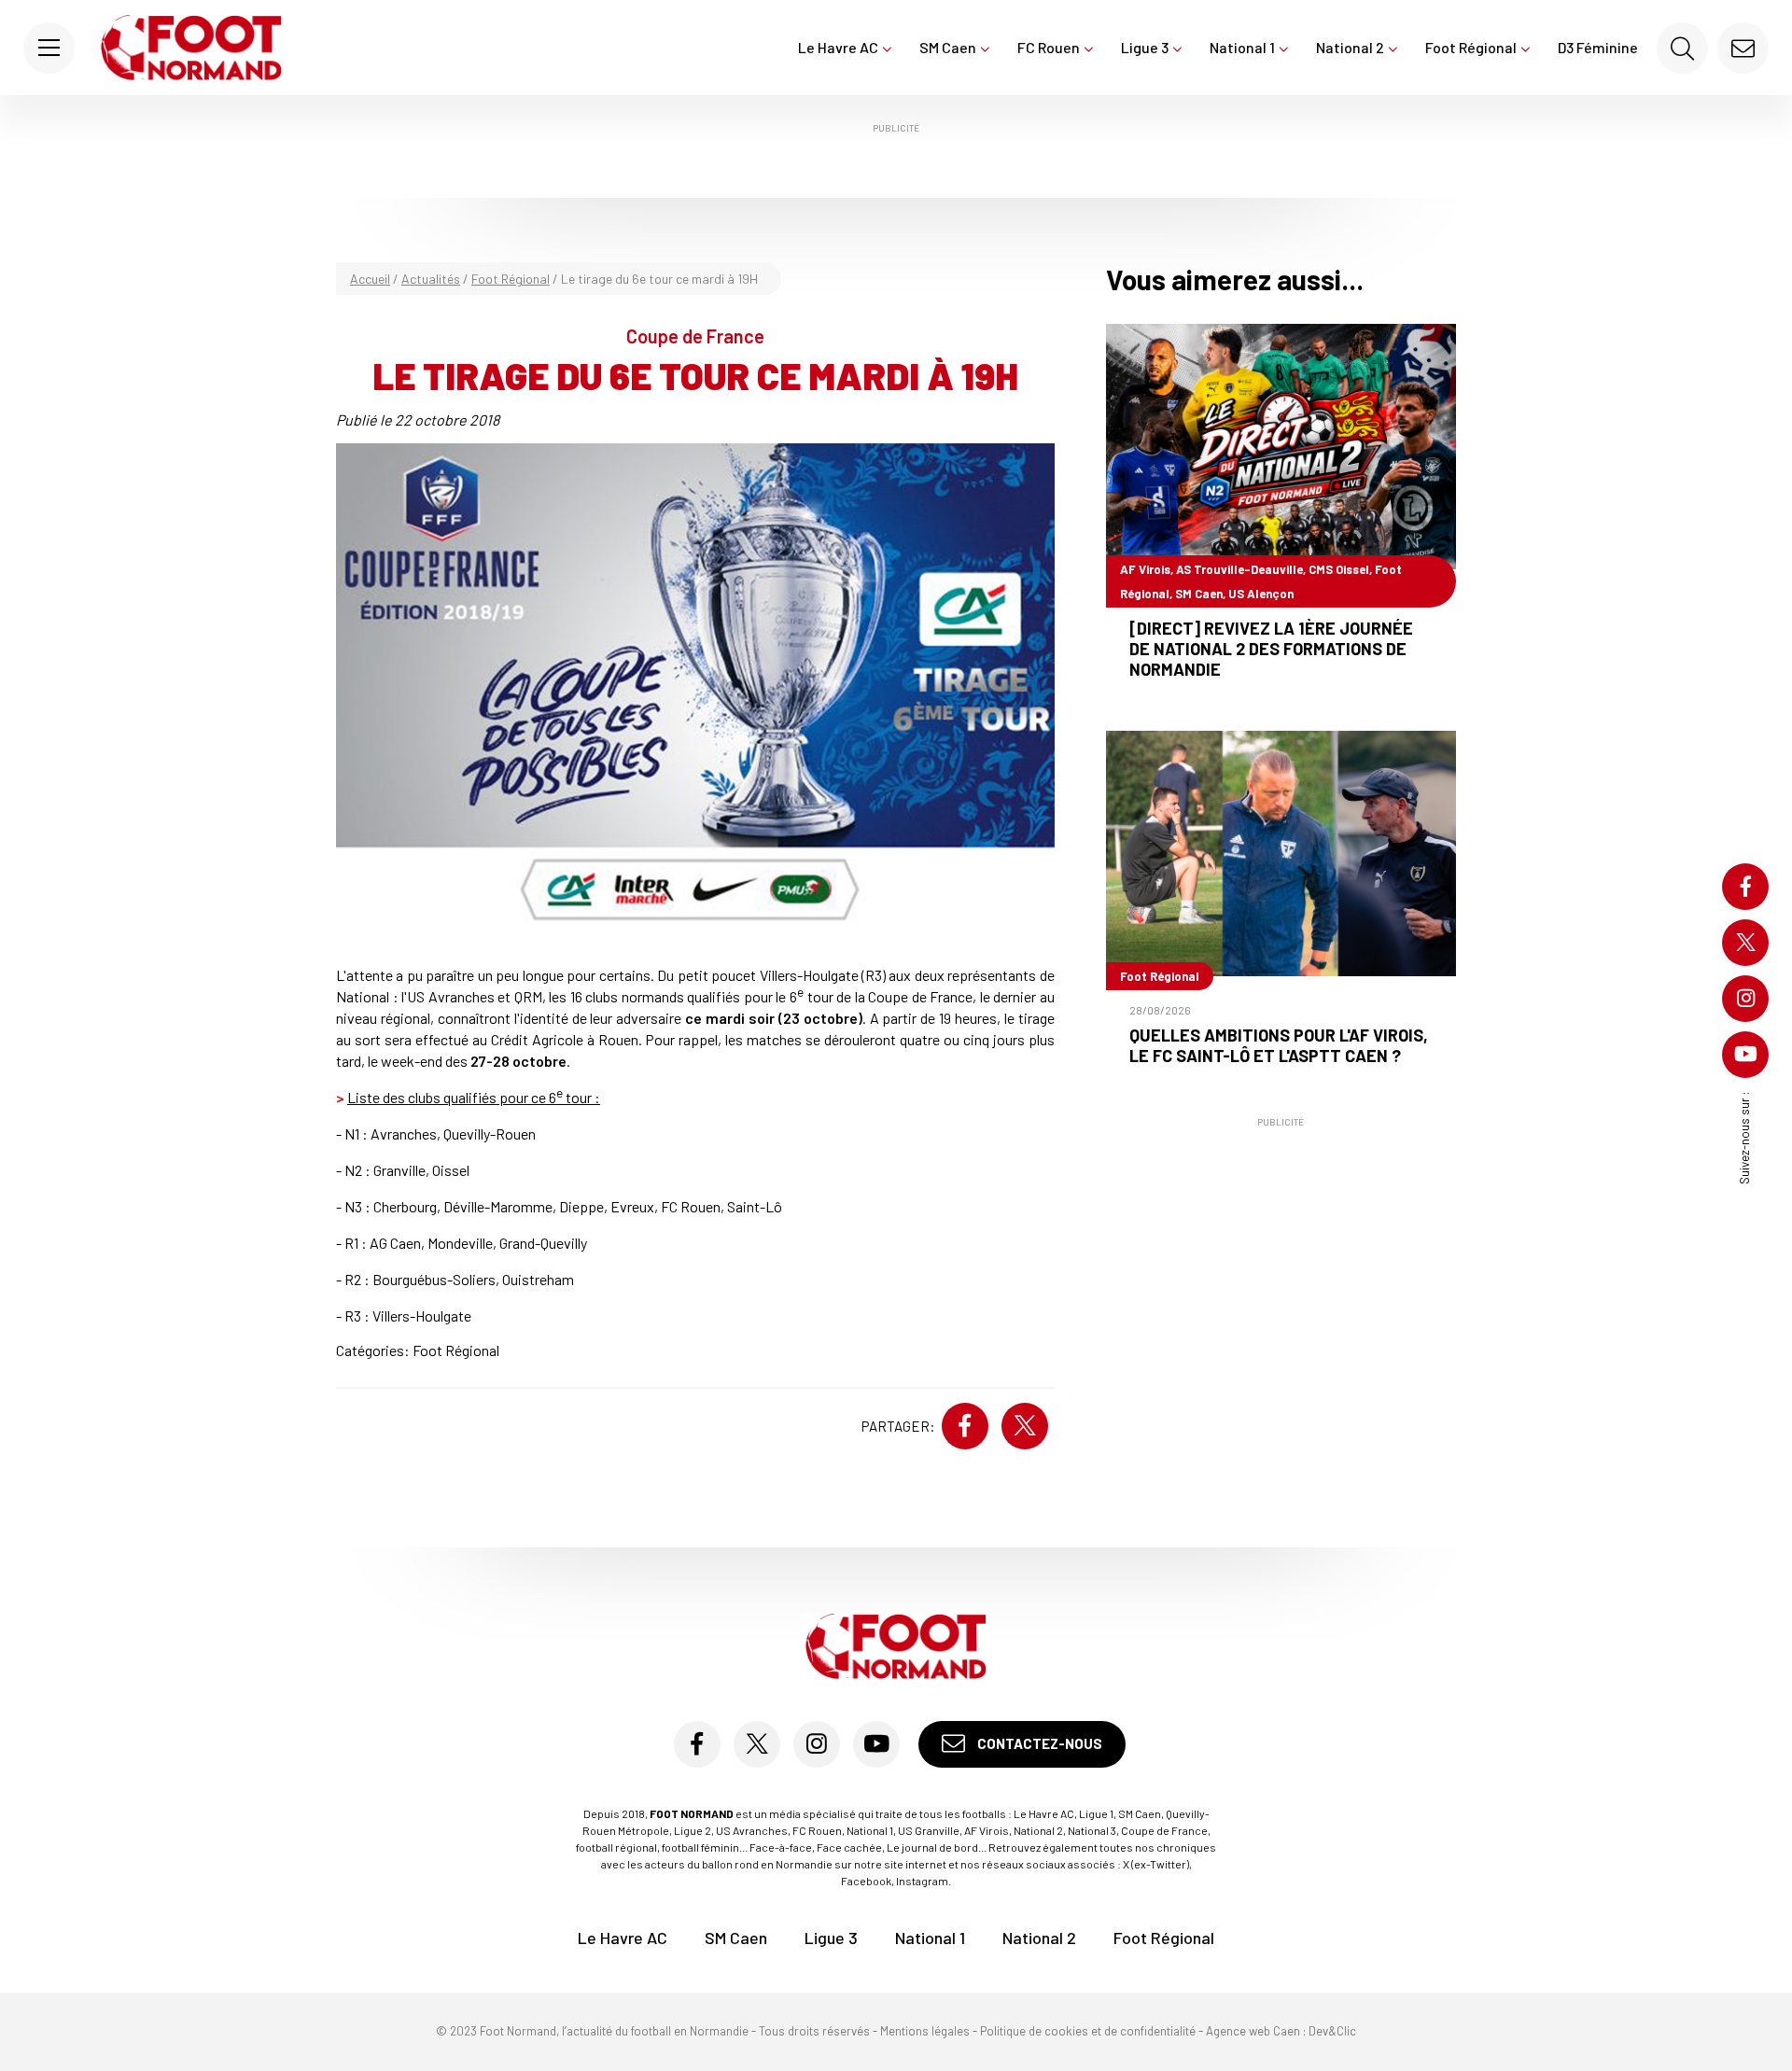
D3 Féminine (1598, 47)
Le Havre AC (838, 47)
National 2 (1350, 47)
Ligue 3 (1145, 47)
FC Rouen (1049, 47)
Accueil (370, 279)
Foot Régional (1471, 47)
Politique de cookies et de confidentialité (1088, 2031)
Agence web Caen (1253, 2031)
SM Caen (948, 47)
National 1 (1242, 47)
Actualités (431, 279)
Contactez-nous (1038, 1743)
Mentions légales (925, 2031)
